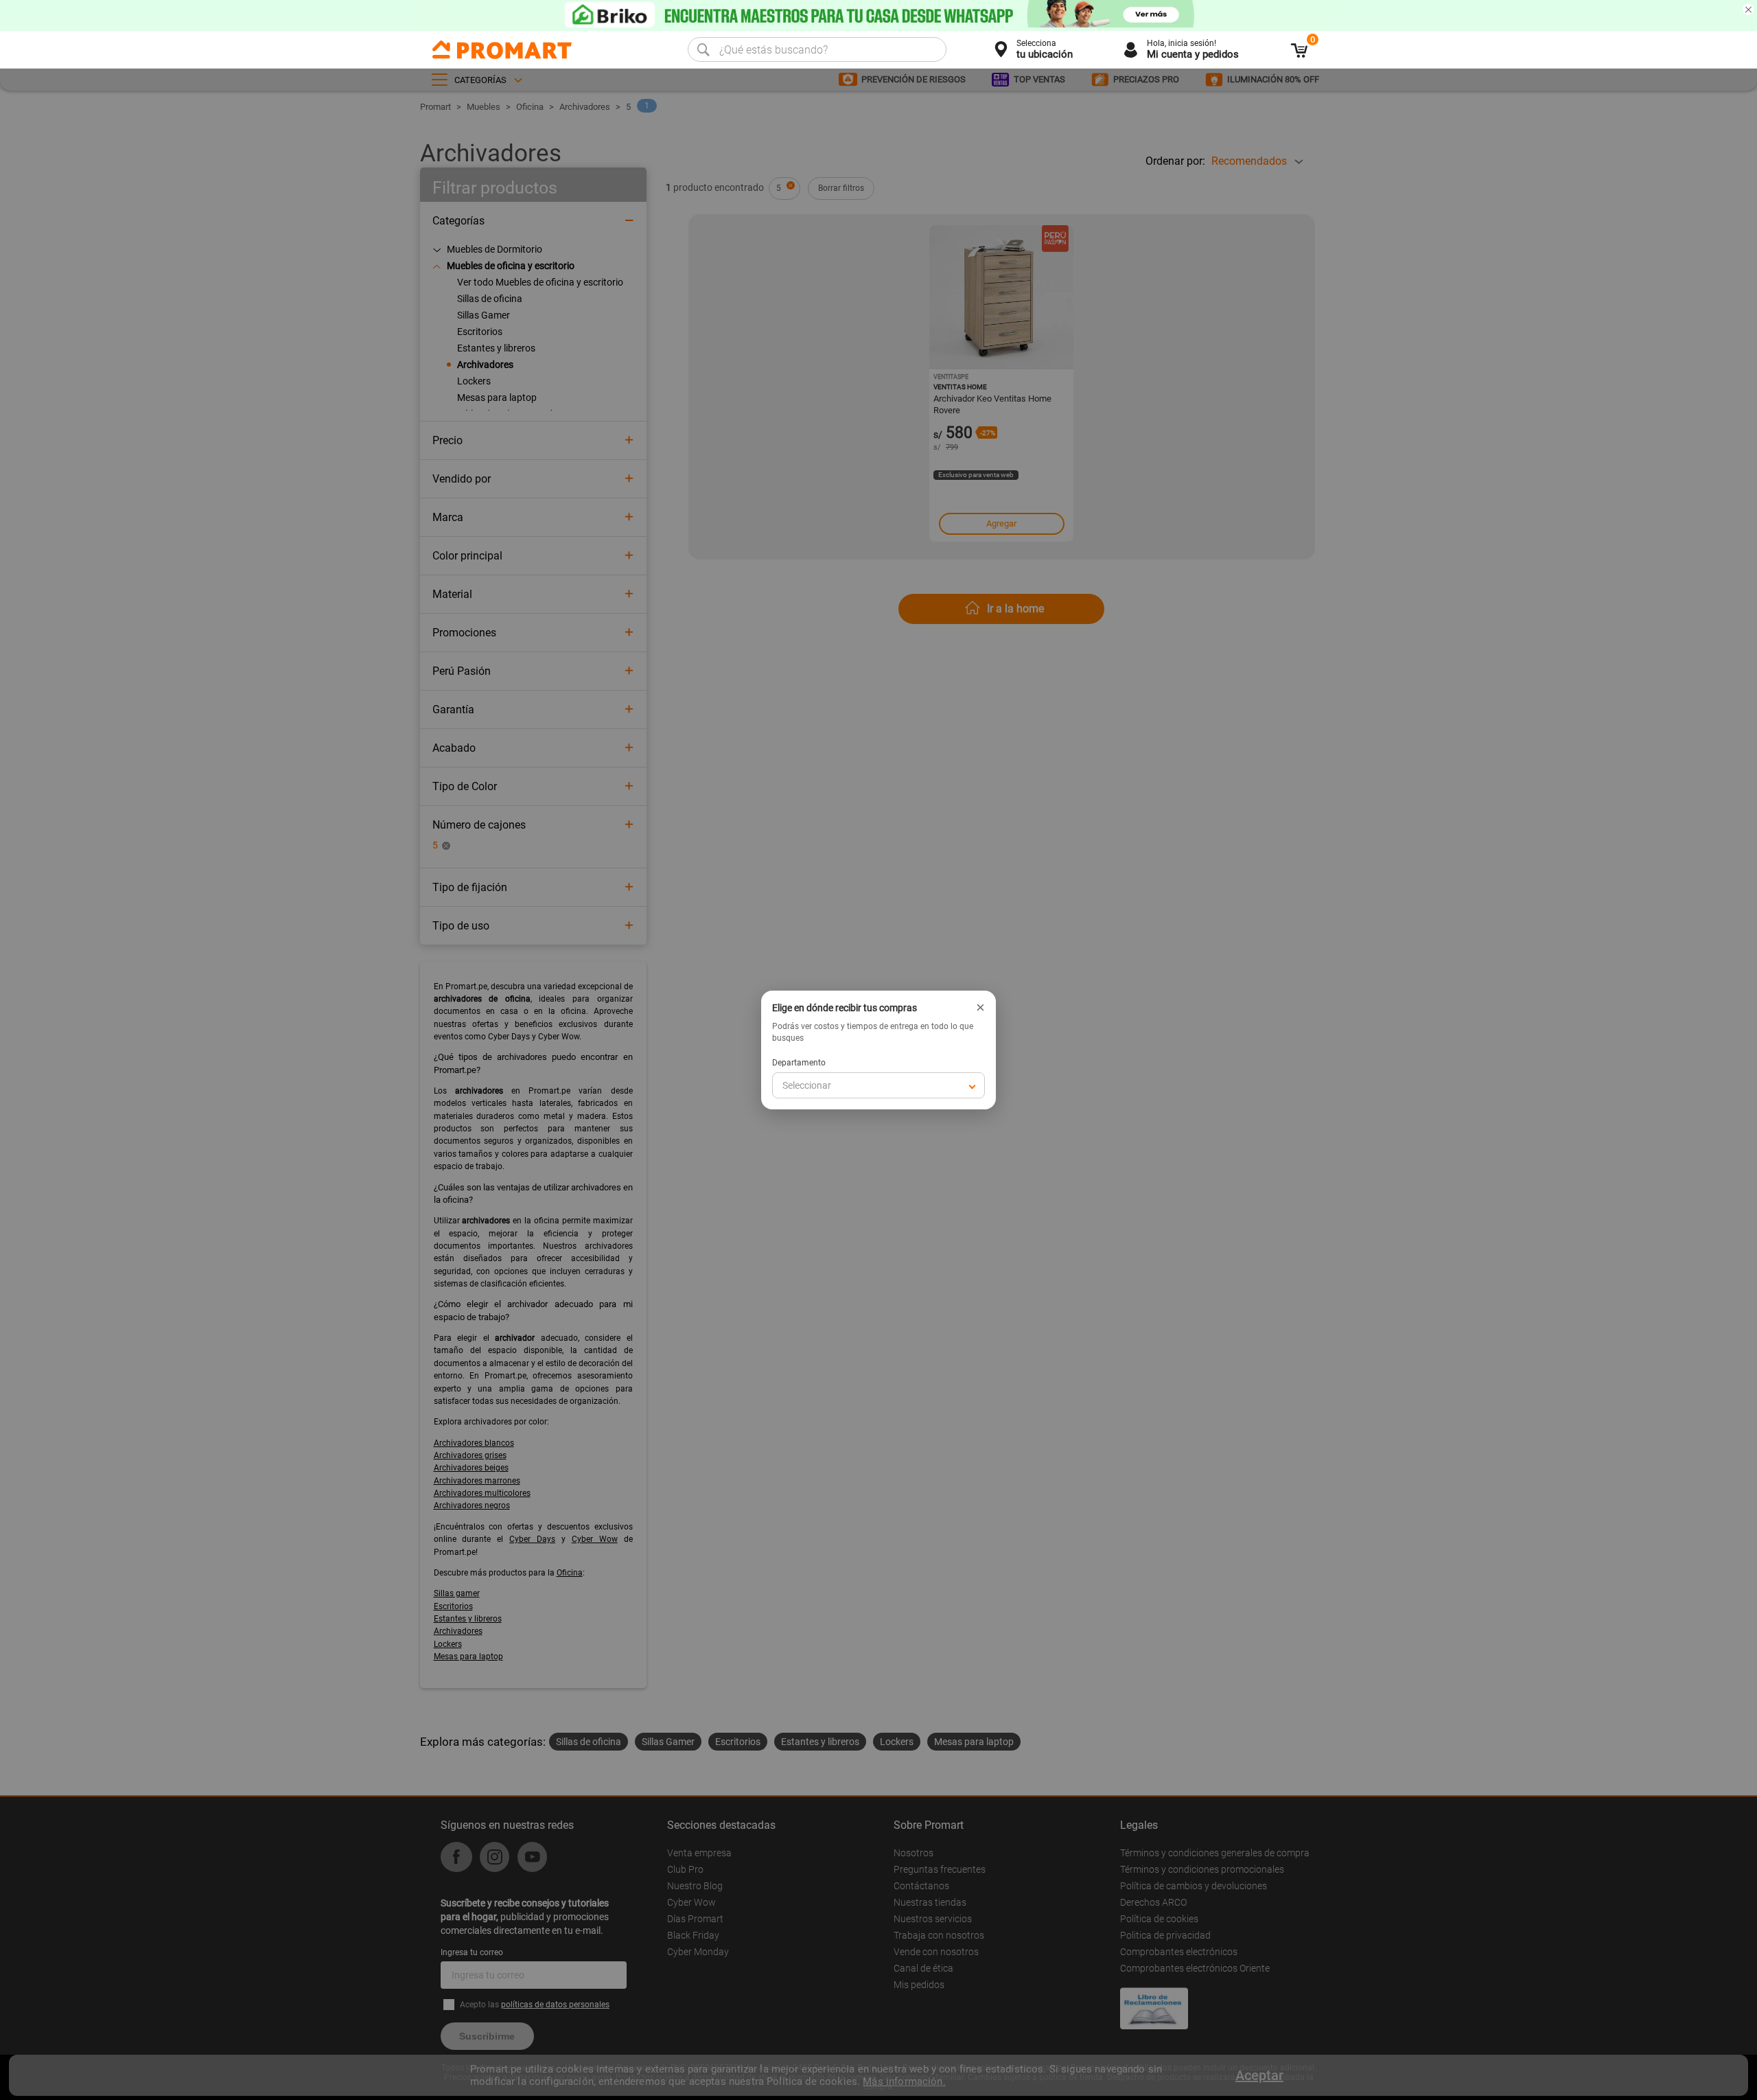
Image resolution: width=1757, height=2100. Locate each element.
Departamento (799, 1063)
